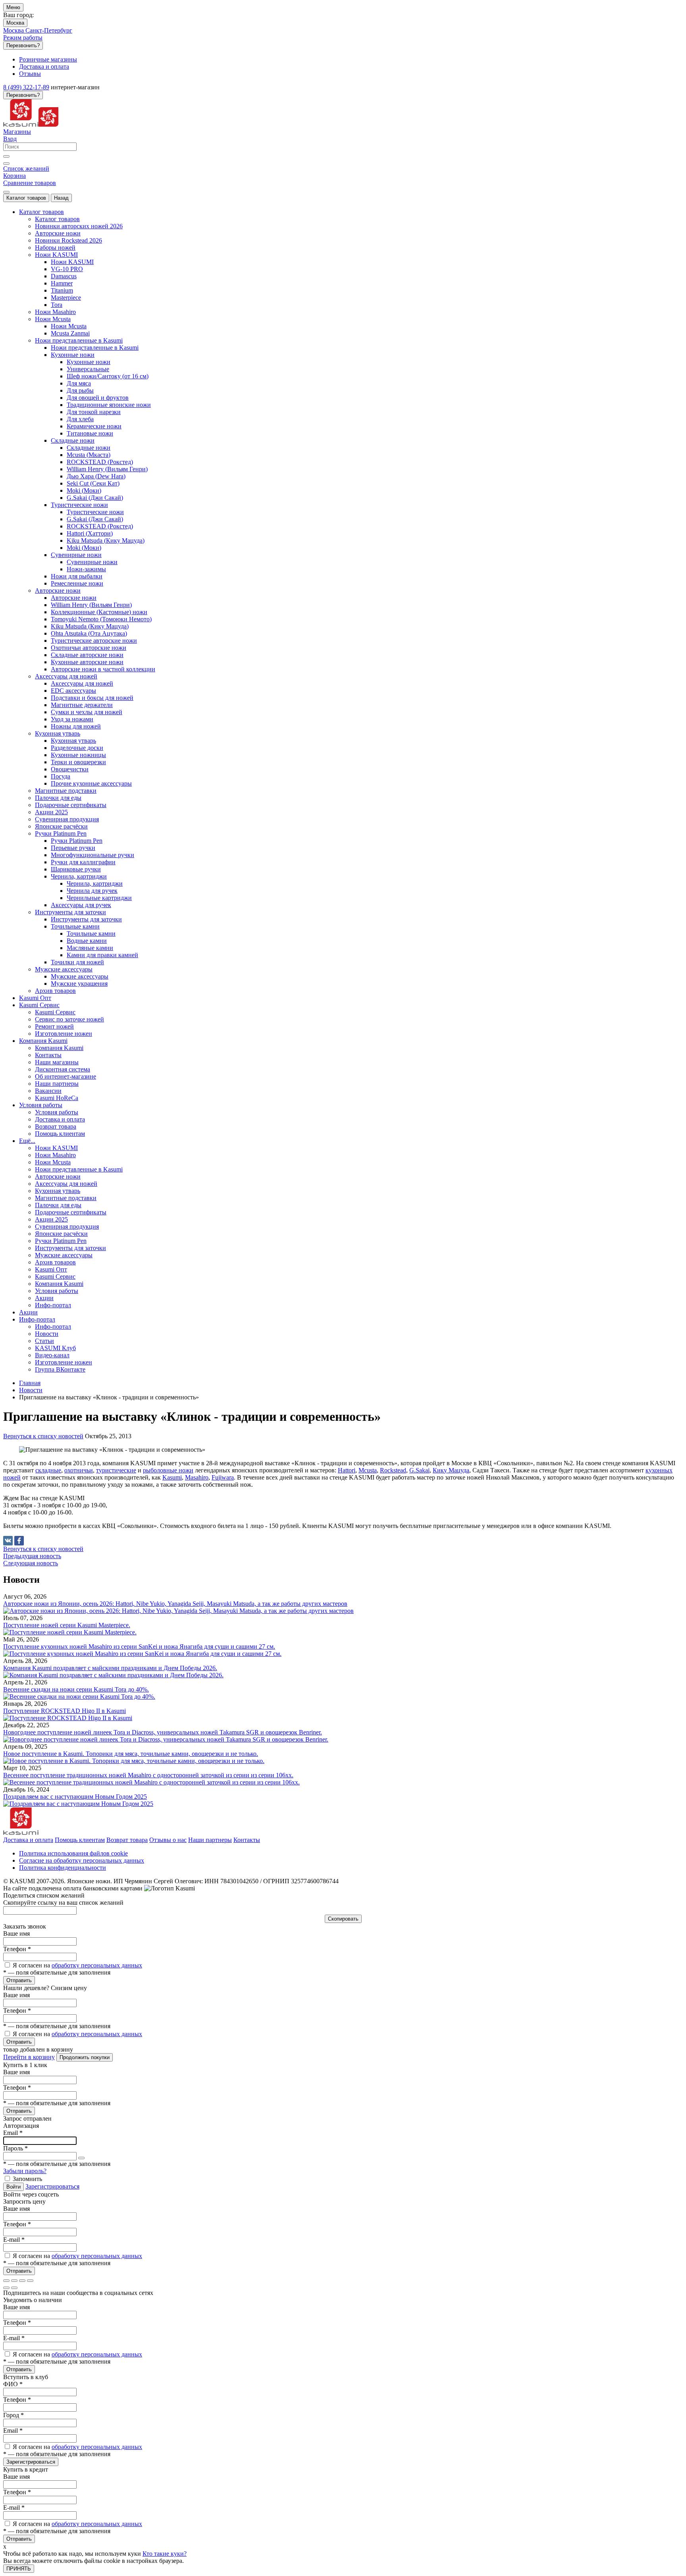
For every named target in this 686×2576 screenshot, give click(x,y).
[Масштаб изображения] (30, 2281)
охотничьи (79, 1470)
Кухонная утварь (73, 741)
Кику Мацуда (451, 1470)
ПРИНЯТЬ (19, 2569)
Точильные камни (91, 933)
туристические (116, 1470)
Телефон (17, 1949)
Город (13, 2415)
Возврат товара (127, 1840)
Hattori (347, 1470)
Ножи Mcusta (69, 326)
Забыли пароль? (25, 2171)
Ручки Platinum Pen (77, 841)
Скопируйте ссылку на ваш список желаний (63, 1903)
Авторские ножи (74, 598)
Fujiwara (223, 1477)
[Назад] (6, 2288)
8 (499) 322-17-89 (26, 87)
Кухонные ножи (89, 362)
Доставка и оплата (28, 1840)
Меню (13, 7)
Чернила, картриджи (95, 883)
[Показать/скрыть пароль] (81, 2158)
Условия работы (57, 1112)
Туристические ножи (95, 512)
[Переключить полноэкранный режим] (22, 2281)
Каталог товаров (26, 198)
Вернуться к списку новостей (43, 1436)
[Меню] (6, 192)
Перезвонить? (23, 45)
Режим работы (23, 38)
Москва (15, 23)
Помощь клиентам (80, 1840)
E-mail (14, 2240)
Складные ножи (89, 448)
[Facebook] (19, 1541)
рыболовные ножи (168, 1470)
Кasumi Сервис (55, 1012)
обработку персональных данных (97, 1965)
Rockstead (393, 1470)
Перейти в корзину (29, 2057)
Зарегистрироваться (52, 2186)
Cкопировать (343, 1919)
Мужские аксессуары (80, 976)
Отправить (19, 1980)
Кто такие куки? (165, 2554)
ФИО (13, 2384)
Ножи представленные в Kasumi (95, 348)
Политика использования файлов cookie (73, 1853)
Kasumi (172, 1477)
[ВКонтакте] (8, 1541)
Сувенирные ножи (92, 562)
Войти (13, 2187)
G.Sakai (419, 1470)
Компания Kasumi (59, 1048)
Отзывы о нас (168, 1840)
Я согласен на (77, 1965)
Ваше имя (16, 1933)
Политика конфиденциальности (63, 1868)
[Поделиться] (14, 2281)
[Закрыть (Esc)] (6, 2281)
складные (48, 1470)
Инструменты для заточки (86, 919)
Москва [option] (14, 30)
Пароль (15, 2148)
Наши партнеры (210, 1840)
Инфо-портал (53, 1327)
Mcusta (368, 1470)
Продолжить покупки (85, 2057)
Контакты (247, 1840)
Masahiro (197, 1477)
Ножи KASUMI (72, 262)
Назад (61, 198)
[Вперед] (14, 2288)
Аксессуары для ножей (82, 683)
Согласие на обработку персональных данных (82, 1860)
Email (13, 2133)
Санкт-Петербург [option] (49, 30)
